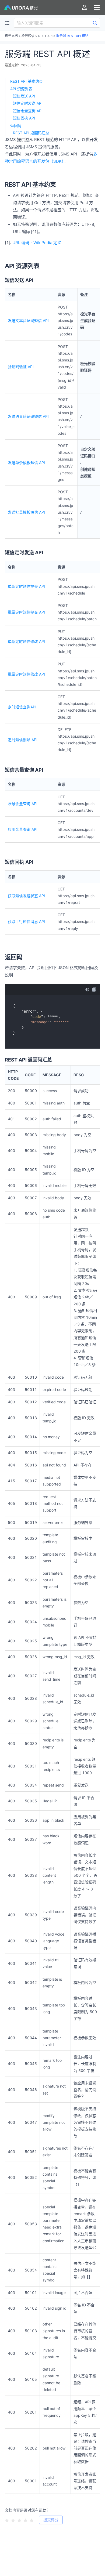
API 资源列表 (21, 89)
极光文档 (11, 36)
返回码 (16, 126)
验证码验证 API (21, 367)
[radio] (7, 2520)
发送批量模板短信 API (26, 512)
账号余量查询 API (23, 804)
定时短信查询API (22, 707)
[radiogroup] (19, 2520)
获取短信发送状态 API (26, 896)
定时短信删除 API (23, 740)
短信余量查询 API (28, 111)
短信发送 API (24, 96)
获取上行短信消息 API (26, 921)
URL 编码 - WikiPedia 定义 (37, 243)
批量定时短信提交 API (26, 612)
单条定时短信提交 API (26, 586)
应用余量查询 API (23, 829)
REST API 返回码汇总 (31, 133)
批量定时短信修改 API (26, 674)
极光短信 (28, 36)
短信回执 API (24, 118)
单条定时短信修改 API (26, 641)
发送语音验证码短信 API (28, 416)
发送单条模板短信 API (26, 463)
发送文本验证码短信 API (28, 320)
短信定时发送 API (28, 103)
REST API (45, 36)
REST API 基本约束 (27, 81)
